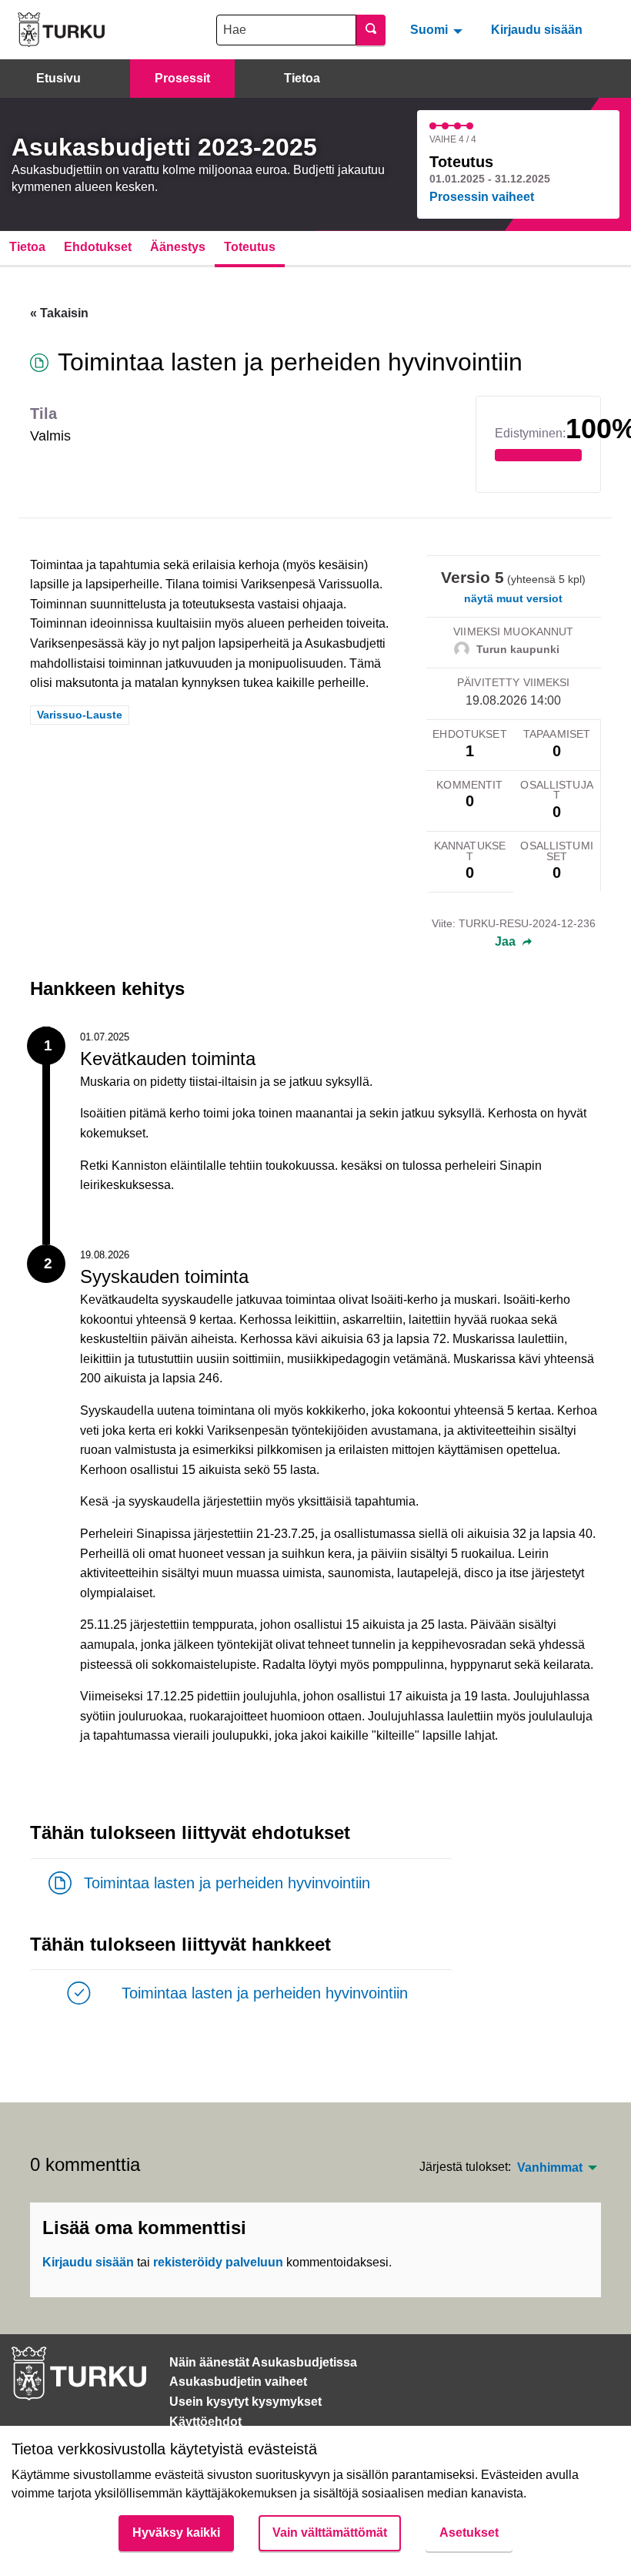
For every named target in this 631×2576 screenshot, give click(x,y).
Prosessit (182, 78)
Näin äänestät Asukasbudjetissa (263, 2362)
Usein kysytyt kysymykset (245, 2402)
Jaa (507, 942)
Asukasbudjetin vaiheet (238, 2382)
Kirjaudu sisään (537, 30)
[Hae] (371, 30)
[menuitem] (438, 29)
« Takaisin (59, 313)
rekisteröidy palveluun (218, 2262)
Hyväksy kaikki (176, 2532)
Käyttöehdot (205, 2422)
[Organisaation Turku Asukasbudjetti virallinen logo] (61, 30)
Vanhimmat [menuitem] (550, 2168)
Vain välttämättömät (330, 2532)
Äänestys (178, 247)
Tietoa (302, 78)
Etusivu (58, 78)
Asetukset (469, 2532)
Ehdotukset (98, 247)
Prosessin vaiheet (482, 197)
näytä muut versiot (513, 598)
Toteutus (250, 247)
